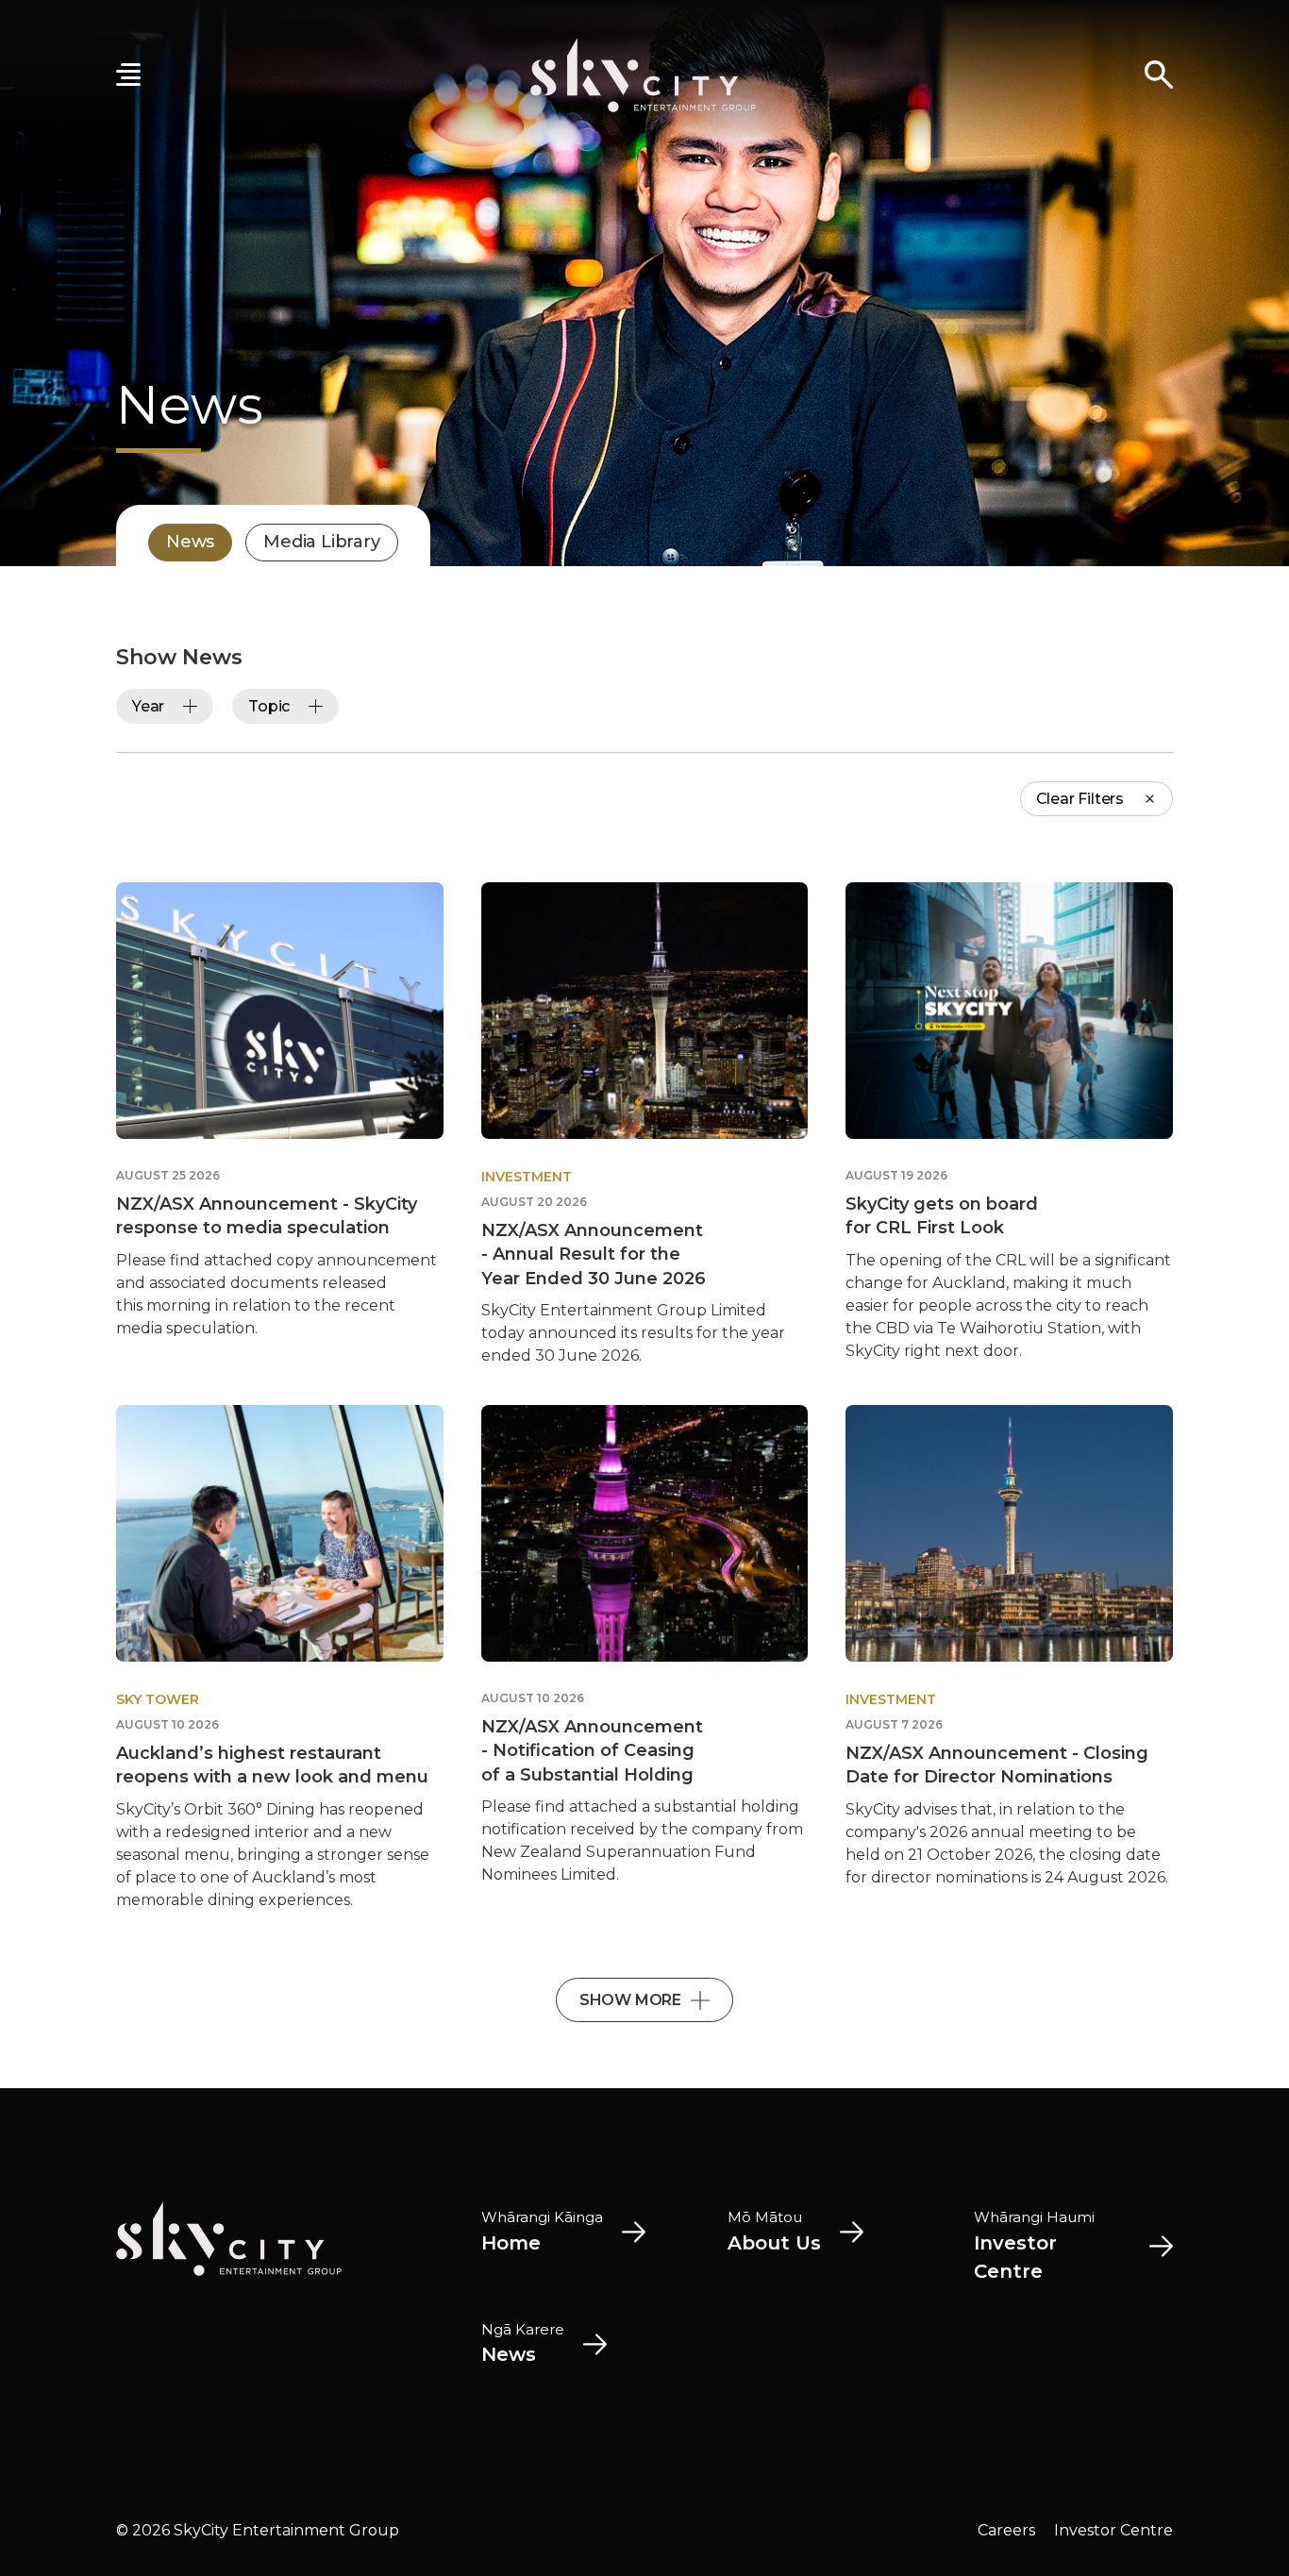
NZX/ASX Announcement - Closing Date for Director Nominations (997, 1765)
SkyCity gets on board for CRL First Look (942, 1216)
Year (148, 706)
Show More (630, 2000)
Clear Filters (1080, 799)
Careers (1006, 2530)
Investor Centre (1113, 2530)
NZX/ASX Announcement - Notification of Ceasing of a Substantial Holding (592, 1750)
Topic (269, 706)
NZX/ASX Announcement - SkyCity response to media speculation (267, 1216)
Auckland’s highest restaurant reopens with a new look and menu (272, 1765)
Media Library (321, 542)
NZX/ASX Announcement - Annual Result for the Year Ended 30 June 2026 (594, 1254)
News (190, 542)
